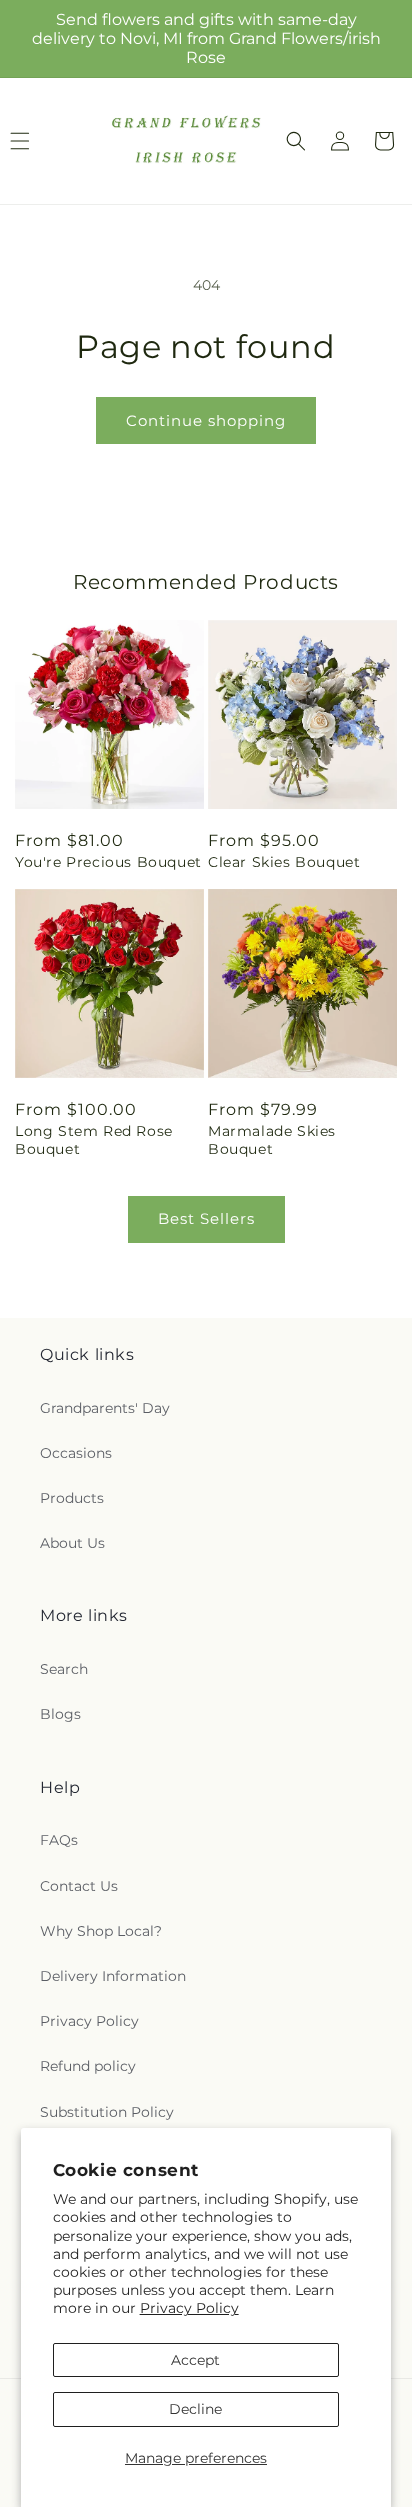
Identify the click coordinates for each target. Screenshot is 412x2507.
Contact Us (79, 1886)
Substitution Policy (107, 2112)
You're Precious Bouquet (108, 862)
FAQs (59, 1840)
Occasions (76, 1453)
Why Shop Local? (101, 1931)
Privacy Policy (189, 2308)
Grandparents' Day (105, 1408)
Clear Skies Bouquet (284, 862)
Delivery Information (113, 1976)
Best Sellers (206, 1218)
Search (64, 1669)
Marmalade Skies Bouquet (272, 1140)
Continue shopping (206, 420)
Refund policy (88, 2066)
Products (72, 1498)
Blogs (60, 1714)
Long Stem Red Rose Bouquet (94, 1140)
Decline (195, 2409)
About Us (72, 1543)
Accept (195, 2360)
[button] (296, 141)
